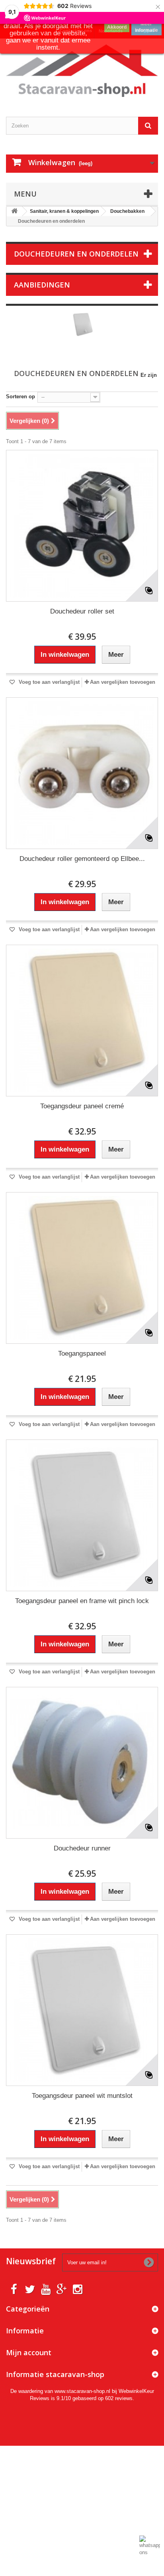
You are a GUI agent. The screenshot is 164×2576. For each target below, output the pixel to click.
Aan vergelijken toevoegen (123, 682)
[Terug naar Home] (14, 211)
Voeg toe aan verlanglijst (48, 682)
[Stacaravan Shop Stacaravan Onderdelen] (82, 71)
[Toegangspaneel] (82, 1268)
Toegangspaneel (82, 1354)
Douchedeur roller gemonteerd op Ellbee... (82, 859)
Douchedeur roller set (82, 611)
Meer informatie (146, 27)
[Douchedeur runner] (82, 1763)
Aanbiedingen (42, 285)
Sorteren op (20, 397)
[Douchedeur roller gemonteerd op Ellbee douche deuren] (82, 773)
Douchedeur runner (82, 1848)
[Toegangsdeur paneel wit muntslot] (82, 2010)
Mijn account (29, 2352)
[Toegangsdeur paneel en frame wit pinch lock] (82, 1515)
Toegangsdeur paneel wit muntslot (82, 2096)
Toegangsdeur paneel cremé (82, 1106)
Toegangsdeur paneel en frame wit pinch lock (82, 1601)
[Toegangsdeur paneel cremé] (82, 1021)
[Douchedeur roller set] (82, 526)
